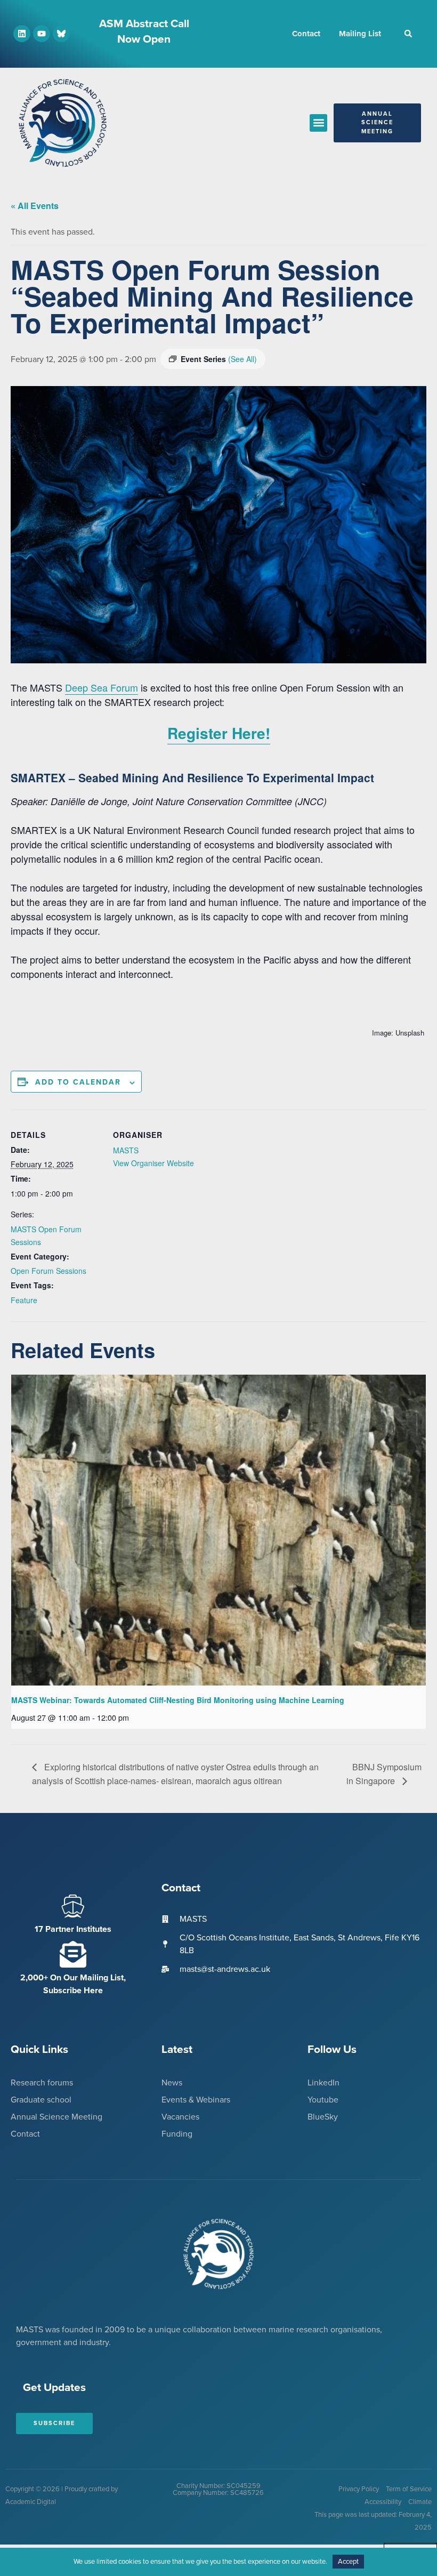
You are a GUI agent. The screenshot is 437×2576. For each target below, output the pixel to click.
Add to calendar (78, 1082)
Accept (348, 2562)
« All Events (35, 206)
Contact (306, 34)
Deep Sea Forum (102, 687)
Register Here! (219, 733)
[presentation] (218, 1530)
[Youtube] (42, 34)
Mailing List (360, 34)
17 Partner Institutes (73, 1929)
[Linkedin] (22, 34)
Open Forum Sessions (48, 1271)
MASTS (126, 1150)
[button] (408, 34)
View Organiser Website (153, 1163)
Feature (24, 1300)
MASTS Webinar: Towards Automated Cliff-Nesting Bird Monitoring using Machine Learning (178, 1700)
